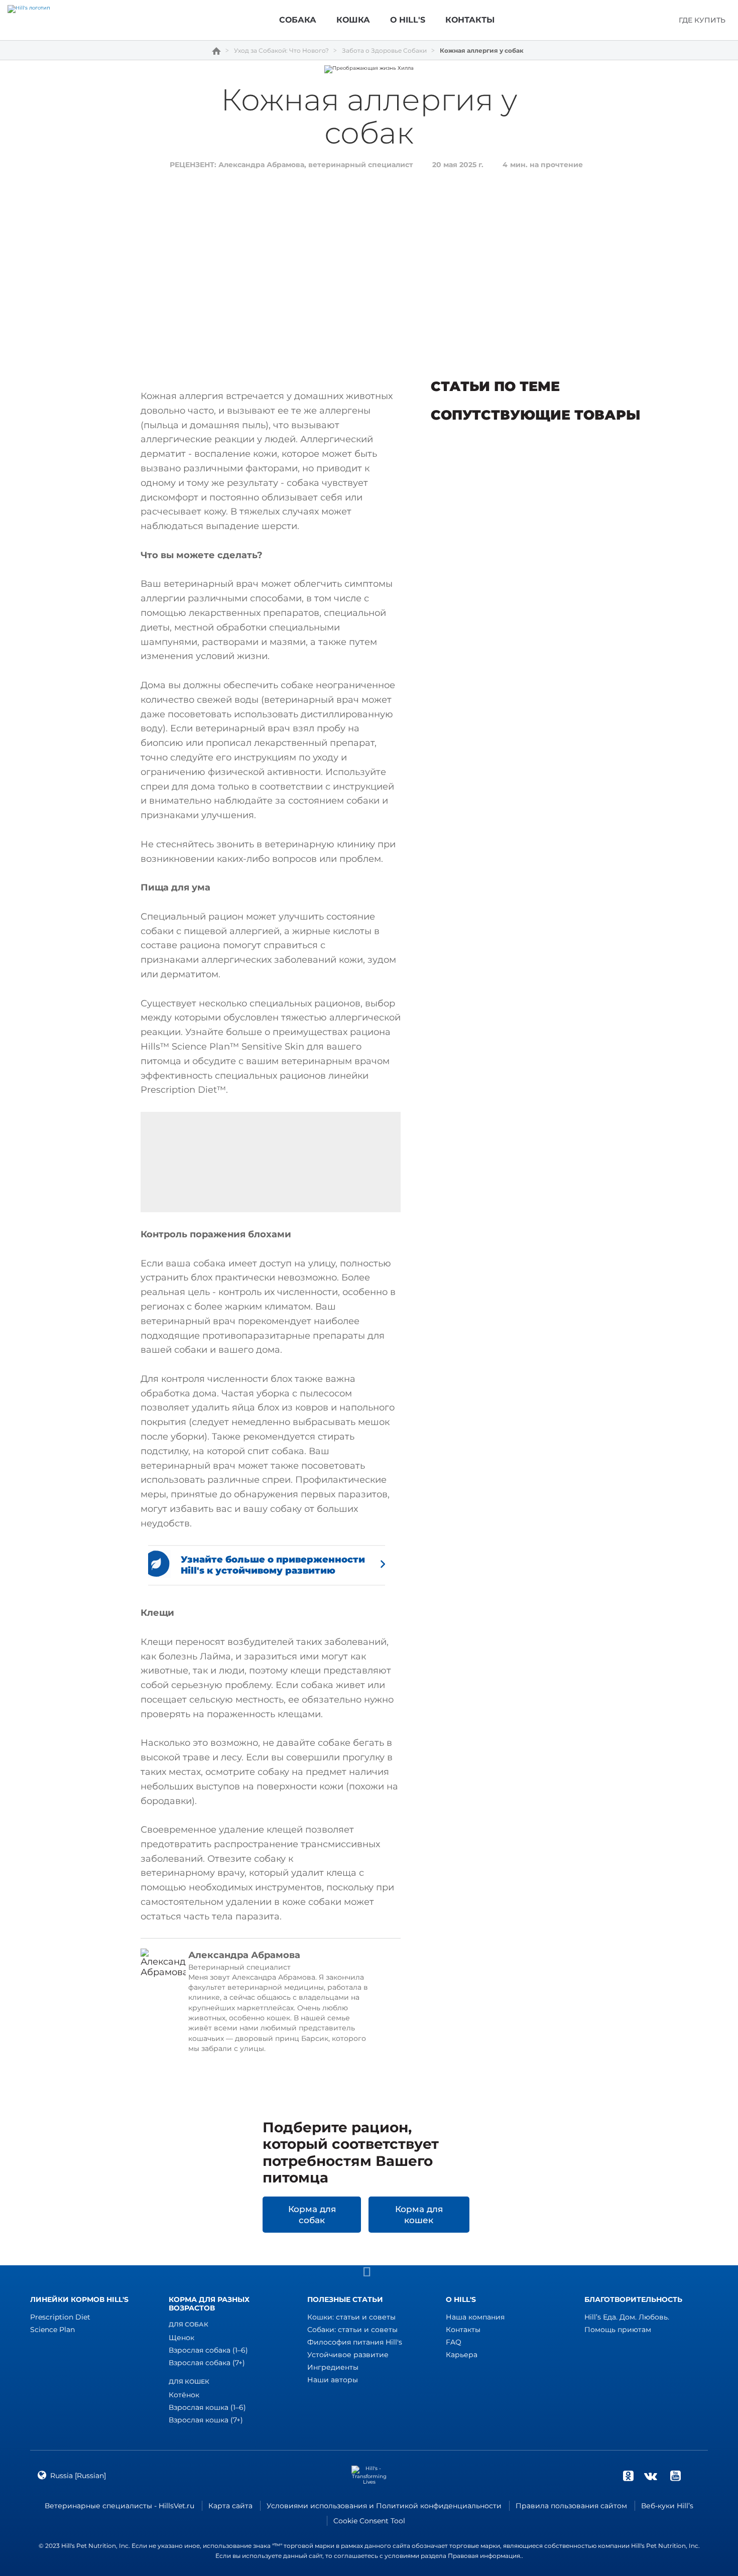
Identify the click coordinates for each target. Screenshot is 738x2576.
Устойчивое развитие (348, 2355)
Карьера (462, 2355)
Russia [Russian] (78, 2476)
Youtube (675, 2476)
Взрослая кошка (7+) (206, 2420)
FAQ (454, 2342)
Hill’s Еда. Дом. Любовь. (627, 2317)
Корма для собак (312, 2215)
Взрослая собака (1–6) (208, 2350)
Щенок (181, 2338)
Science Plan (52, 2330)
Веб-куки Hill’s (667, 2506)
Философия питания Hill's (355, 2342)
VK (651, 2476)
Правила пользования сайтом (571, 2506)
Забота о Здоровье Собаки (384, 51)
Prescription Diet (60, 2317)
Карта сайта (230, 2506)
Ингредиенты (333, 2367)
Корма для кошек (419, 2215)
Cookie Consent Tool (369, 2521)
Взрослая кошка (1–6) (207, 2407)
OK (628, 2476)
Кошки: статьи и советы (351, 2317)
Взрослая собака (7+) (207, 2363)
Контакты (463, 2330)
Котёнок (184, 2395)
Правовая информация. (485, 2556)
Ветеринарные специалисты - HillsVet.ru (119, 2506)
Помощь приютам (618, 2330)
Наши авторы (333, 2380)
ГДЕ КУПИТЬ (702, 20)
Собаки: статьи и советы (352, 2330)
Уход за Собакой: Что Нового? (281, 51)
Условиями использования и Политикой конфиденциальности (384, 2506)
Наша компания (475, 2317)
